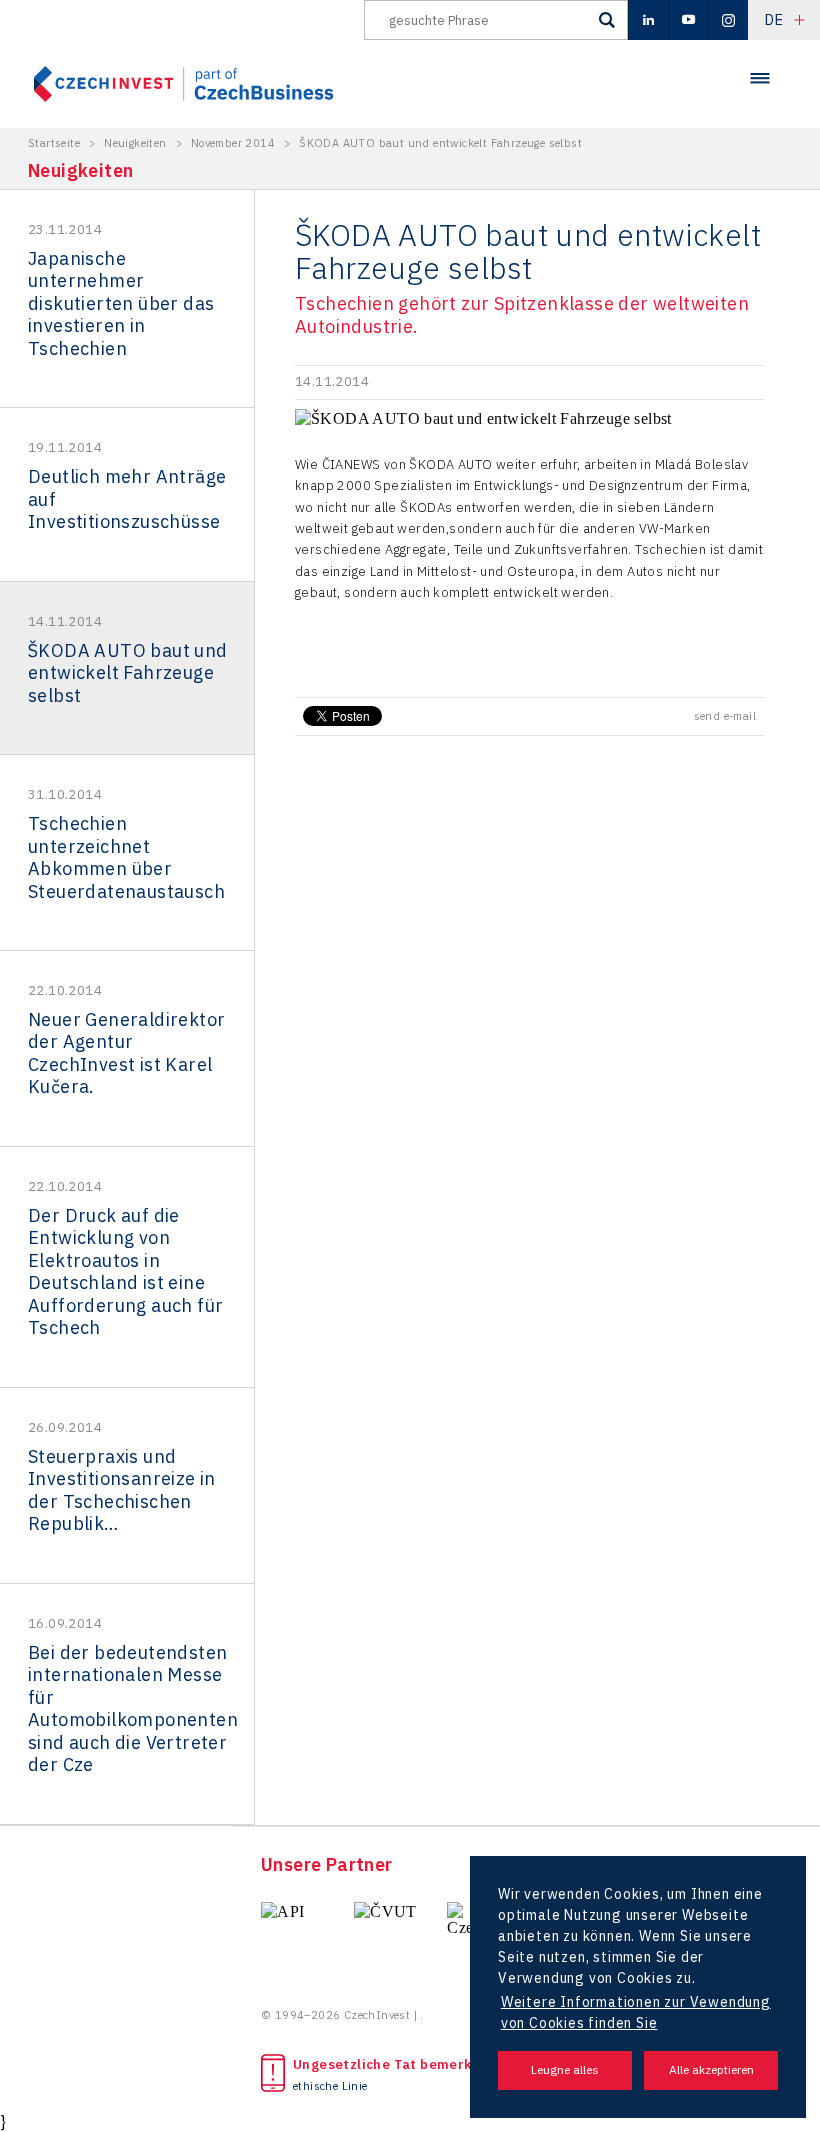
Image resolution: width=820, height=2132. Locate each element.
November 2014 (233, 143)
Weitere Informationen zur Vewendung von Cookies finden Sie (636, 2012)
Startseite (54, 143)
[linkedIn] (648, 20)
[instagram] (728, 20)
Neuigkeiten (135, 143)
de (774, 19)
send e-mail (725, 716)
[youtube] (688, 20)
